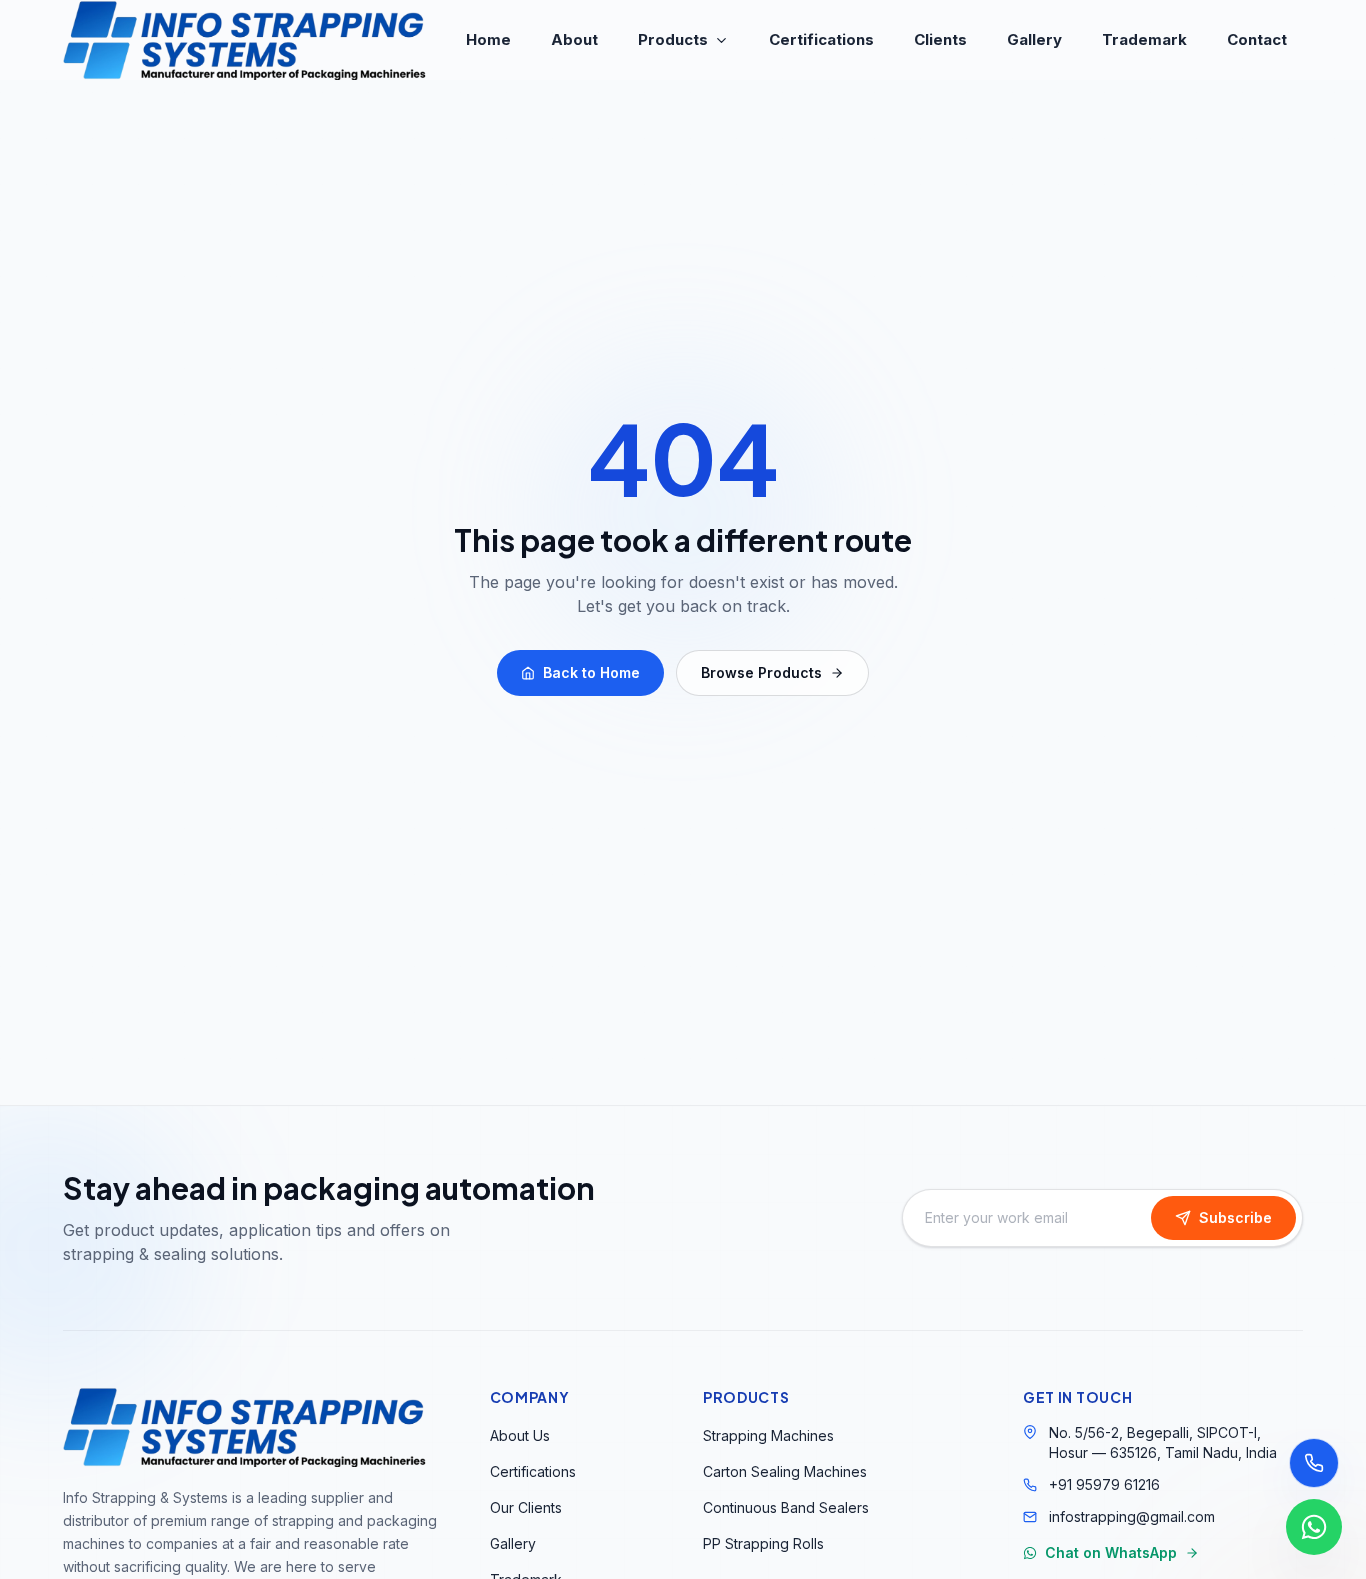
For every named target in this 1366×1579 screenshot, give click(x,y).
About (574, 39)
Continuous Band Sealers (786, 1507)
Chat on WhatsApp (1111, 1552)
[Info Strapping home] (245, 40)
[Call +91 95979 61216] (1314, 1463)
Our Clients (526, 1507)
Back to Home (591, 672)
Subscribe (1235, 1217)
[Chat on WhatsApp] (1314, 1527)
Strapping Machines (768, 1435)
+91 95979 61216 (1104, 1484)
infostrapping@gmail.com (1132, 1516)
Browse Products (761, 672)
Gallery (1034, 39)
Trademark (1144, 39)
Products (673, 39)
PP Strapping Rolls (763, 1543)
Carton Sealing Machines (785, 1471)
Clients (940, 39)
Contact (1257, 39)
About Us (520, 1435)
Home (488, 39)
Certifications (821, 39)
